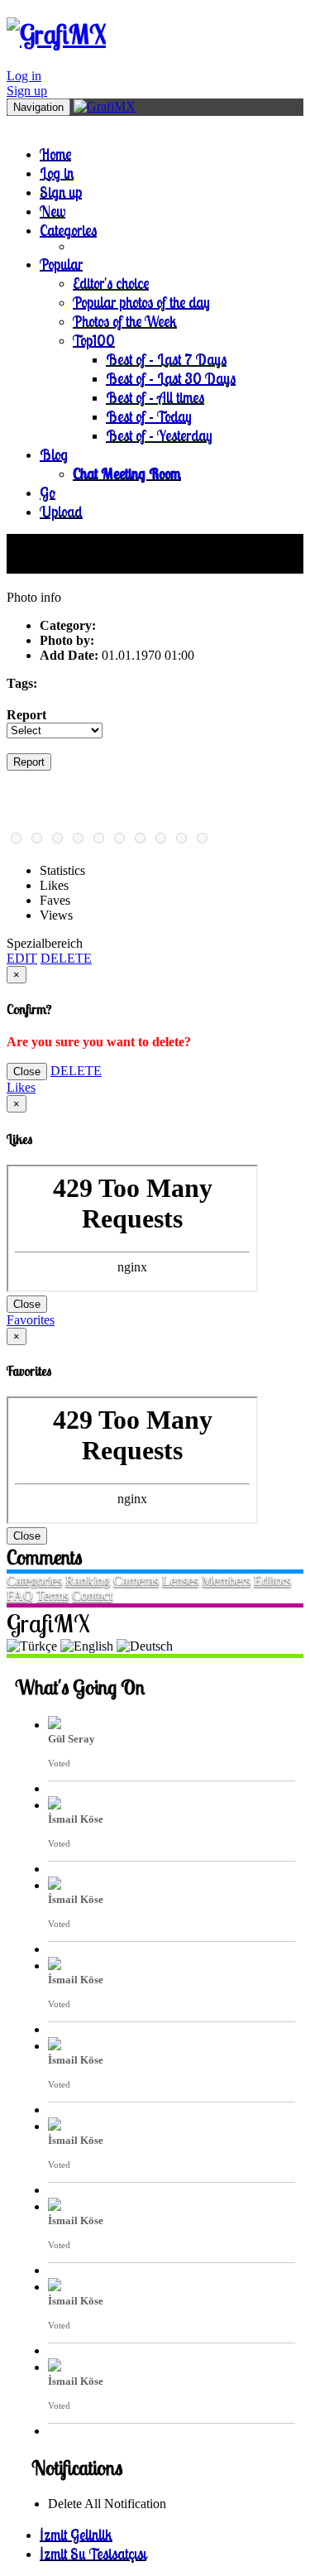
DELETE (66, 958)
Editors (272, 1581)
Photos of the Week (125, 321)
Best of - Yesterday (159, 435)
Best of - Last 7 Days (166, 359)
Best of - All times (155, 397)
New (52, 211)
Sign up (27, 91)
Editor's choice (111, 283)
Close (27, 1072)
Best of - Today (149, 416)
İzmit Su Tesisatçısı (93, 2553)
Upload (61, 511)
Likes (21, 1087)
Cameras (136, 1581)
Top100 (94, 340)
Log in (24, 76)
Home (55, 154)
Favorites (31, 1320)
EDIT (22, 958)
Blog (54, 454)
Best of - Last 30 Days (171, 378)
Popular (61, 264)
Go (48, 492)
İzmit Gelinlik (76, 2534)
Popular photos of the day (141, 302)
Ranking (88, 1581)
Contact (92, 1596)
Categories (68, 230)
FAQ (20, 1596)
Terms (52, 1596)
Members (226, 1581)
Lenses (180, 1581)
